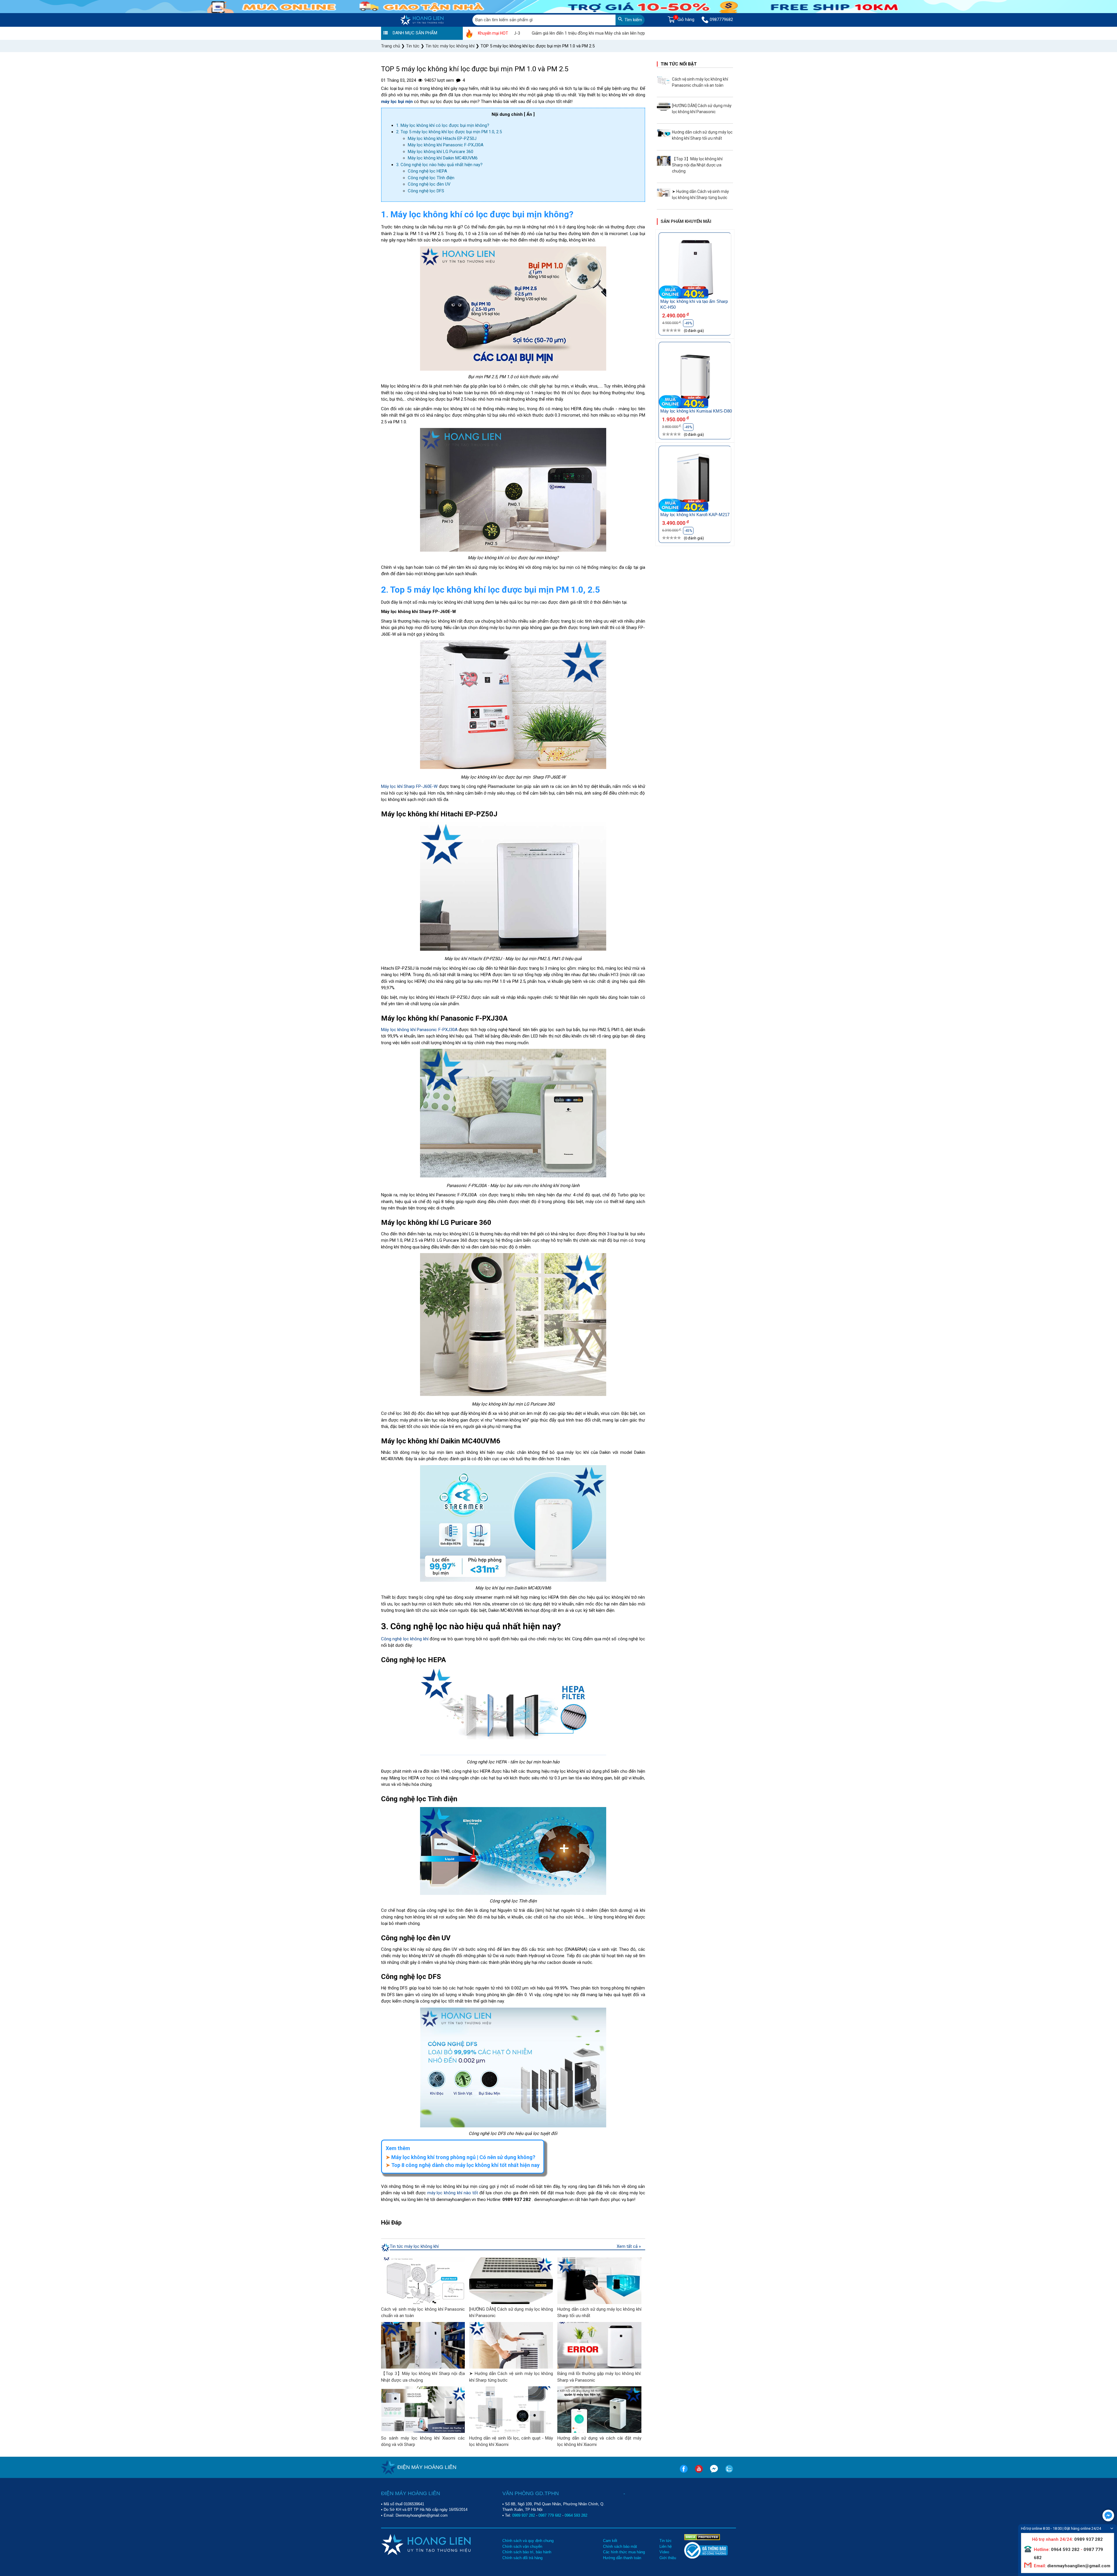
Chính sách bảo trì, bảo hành (527, 2552)
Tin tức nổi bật (679, 64)
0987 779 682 (550, 2515)
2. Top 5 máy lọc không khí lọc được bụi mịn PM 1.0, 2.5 (449, 132)
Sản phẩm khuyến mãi (686, 221)
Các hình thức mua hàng (624, 2552)
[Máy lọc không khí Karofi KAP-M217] (695, 482)
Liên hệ (666, 2546)
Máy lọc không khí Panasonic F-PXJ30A (446, 145)
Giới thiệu (668, 2558)
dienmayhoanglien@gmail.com (1078, 2566)
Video (664, 2552)
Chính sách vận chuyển (522, 2546)
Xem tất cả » (629, 2246)
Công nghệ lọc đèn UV (429, 184)
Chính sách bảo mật (620, 2546)
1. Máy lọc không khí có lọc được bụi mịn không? (443, 125)
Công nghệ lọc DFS (426, 191)
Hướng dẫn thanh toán (622, 2558)
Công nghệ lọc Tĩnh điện (431, 178)
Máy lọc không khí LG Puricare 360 (441, 152)
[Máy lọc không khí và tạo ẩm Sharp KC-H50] (695, 269)
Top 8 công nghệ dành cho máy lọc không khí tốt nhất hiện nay (465, 2165)
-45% (688, 531)
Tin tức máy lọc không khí (414, 2246)
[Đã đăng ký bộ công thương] (706, 2557)
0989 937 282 (524, 2515)
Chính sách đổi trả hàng (522, 2558)
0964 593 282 (576, 2515)
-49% (688, 323)
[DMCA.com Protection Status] (702, 2537)
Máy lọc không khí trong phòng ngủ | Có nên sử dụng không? (463, 2157)
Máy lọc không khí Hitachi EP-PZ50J (442, 138)
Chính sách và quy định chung (528, 2541)
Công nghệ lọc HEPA (427, 171)
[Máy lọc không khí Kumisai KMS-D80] (695, 378)
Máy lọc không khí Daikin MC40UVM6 (443, 158)
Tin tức (666, 2541)
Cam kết (610, 2541)
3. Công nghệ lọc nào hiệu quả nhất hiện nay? (439, 165)
